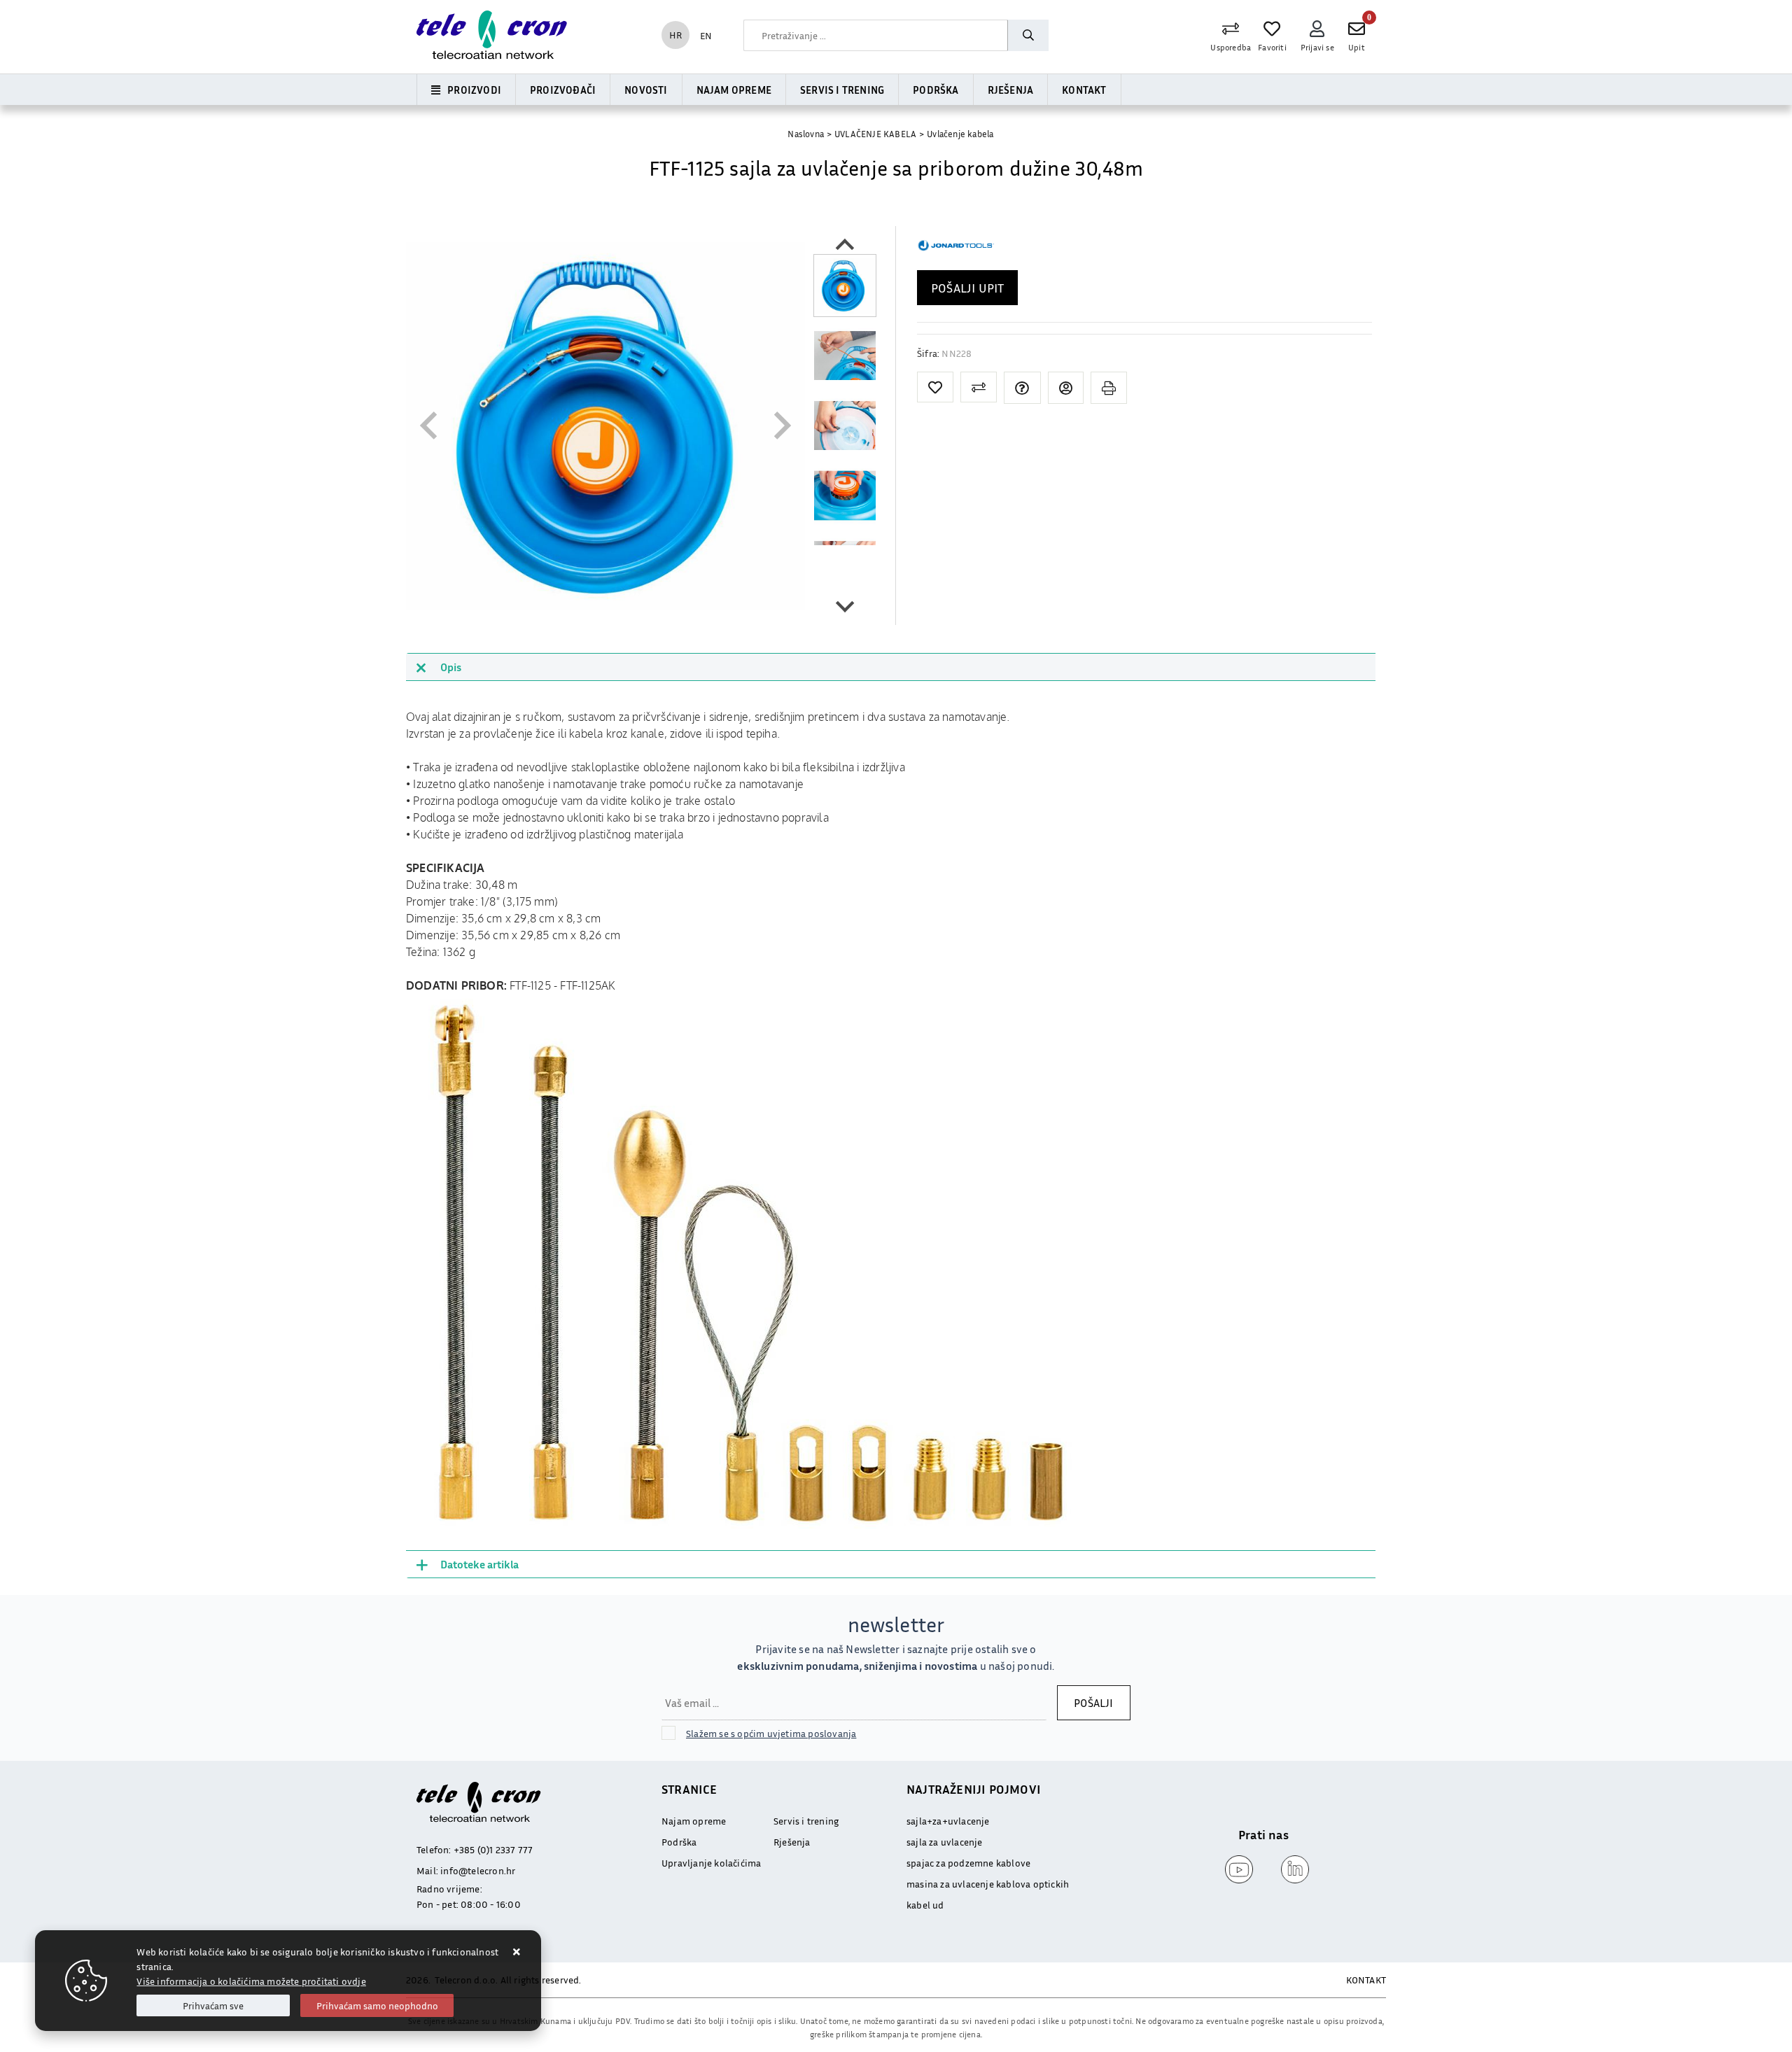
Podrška (936, 90)
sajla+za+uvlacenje (948, 1821)
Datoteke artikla (479, 1564)
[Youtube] (1235, 1869)
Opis (451, 667)
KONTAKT (1366, 1980)
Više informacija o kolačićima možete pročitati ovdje (251, 1981)
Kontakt (1084, 90)
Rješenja (1011, 90)
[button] (845, 286)
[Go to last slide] (845, 246)
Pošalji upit (967, 288)
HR (675, 35)
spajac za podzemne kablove (968, 1863)
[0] (1357, 29)
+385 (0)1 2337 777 (493, 1849)
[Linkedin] (1291, 1869)
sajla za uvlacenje (945, 1842)
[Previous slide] (430, 426)
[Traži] (1028, 35)
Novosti (646, 90)
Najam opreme (734, 90)
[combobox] (876, 35)
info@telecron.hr (478, 1870)
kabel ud (925, 1905)
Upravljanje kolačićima (711, 1863)
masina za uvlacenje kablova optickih (988, 1884)
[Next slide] (845, 605)
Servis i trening (842, 90)
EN (706, 35)
